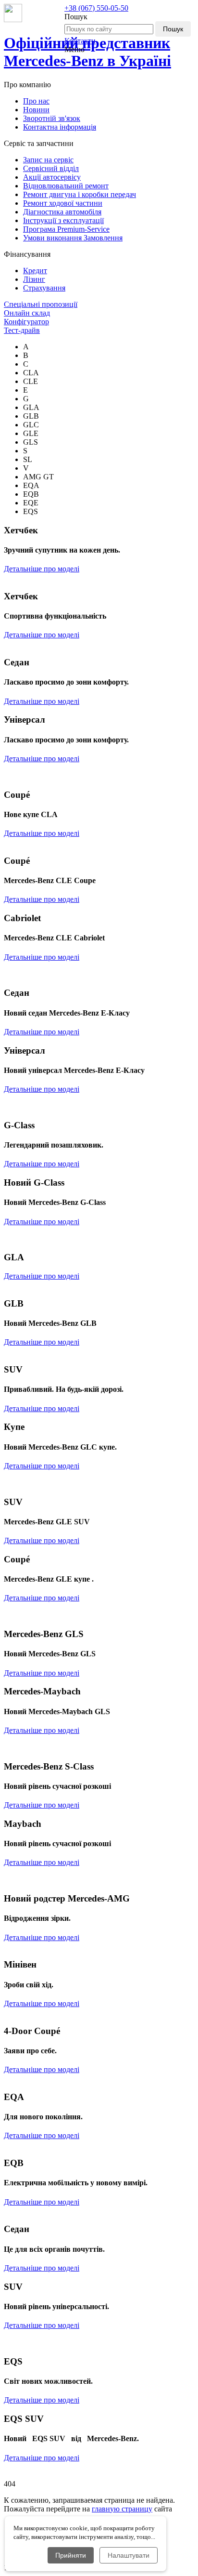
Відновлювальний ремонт (66, 186)
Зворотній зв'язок (52, 118)
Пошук (173, 29)
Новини (36, 110)
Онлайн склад (27, 313)
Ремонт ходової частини (63, 203)
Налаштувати (129, 2555)
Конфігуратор (26, 322)
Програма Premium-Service (66, 229)
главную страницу (122, 2509)
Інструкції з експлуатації (63, 220)
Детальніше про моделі (42, 569)
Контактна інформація (60, 127)
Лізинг (34, 279)
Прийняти (71, 2555)
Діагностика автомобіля (62, 212)
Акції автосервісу (52, 177)
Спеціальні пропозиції (41, 304)
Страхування (44, 288)
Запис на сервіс (48, 160)
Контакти (80, 41)
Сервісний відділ (51, 168)
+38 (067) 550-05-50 (96, 8)
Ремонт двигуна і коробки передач (80, 194)
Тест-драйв (22, 330)
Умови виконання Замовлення (73, 238)
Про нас (36, 101)
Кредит (35, 271)
